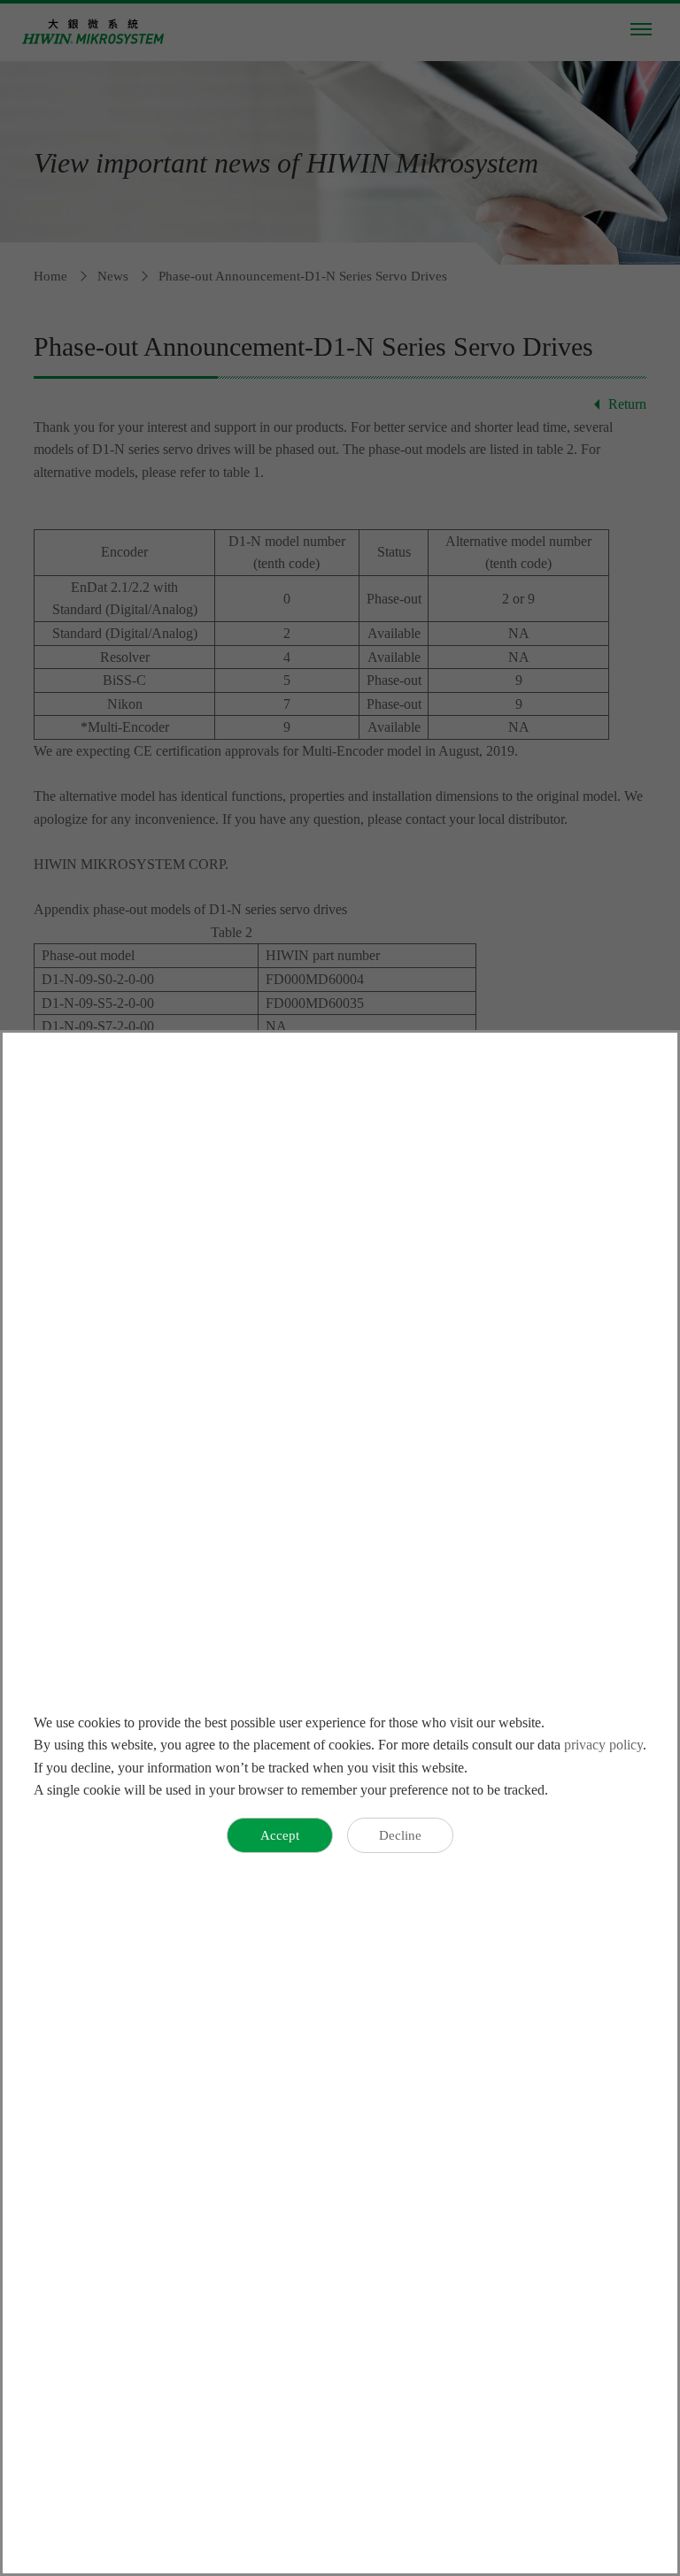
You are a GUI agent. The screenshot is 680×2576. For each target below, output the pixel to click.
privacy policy (603, 1745)
